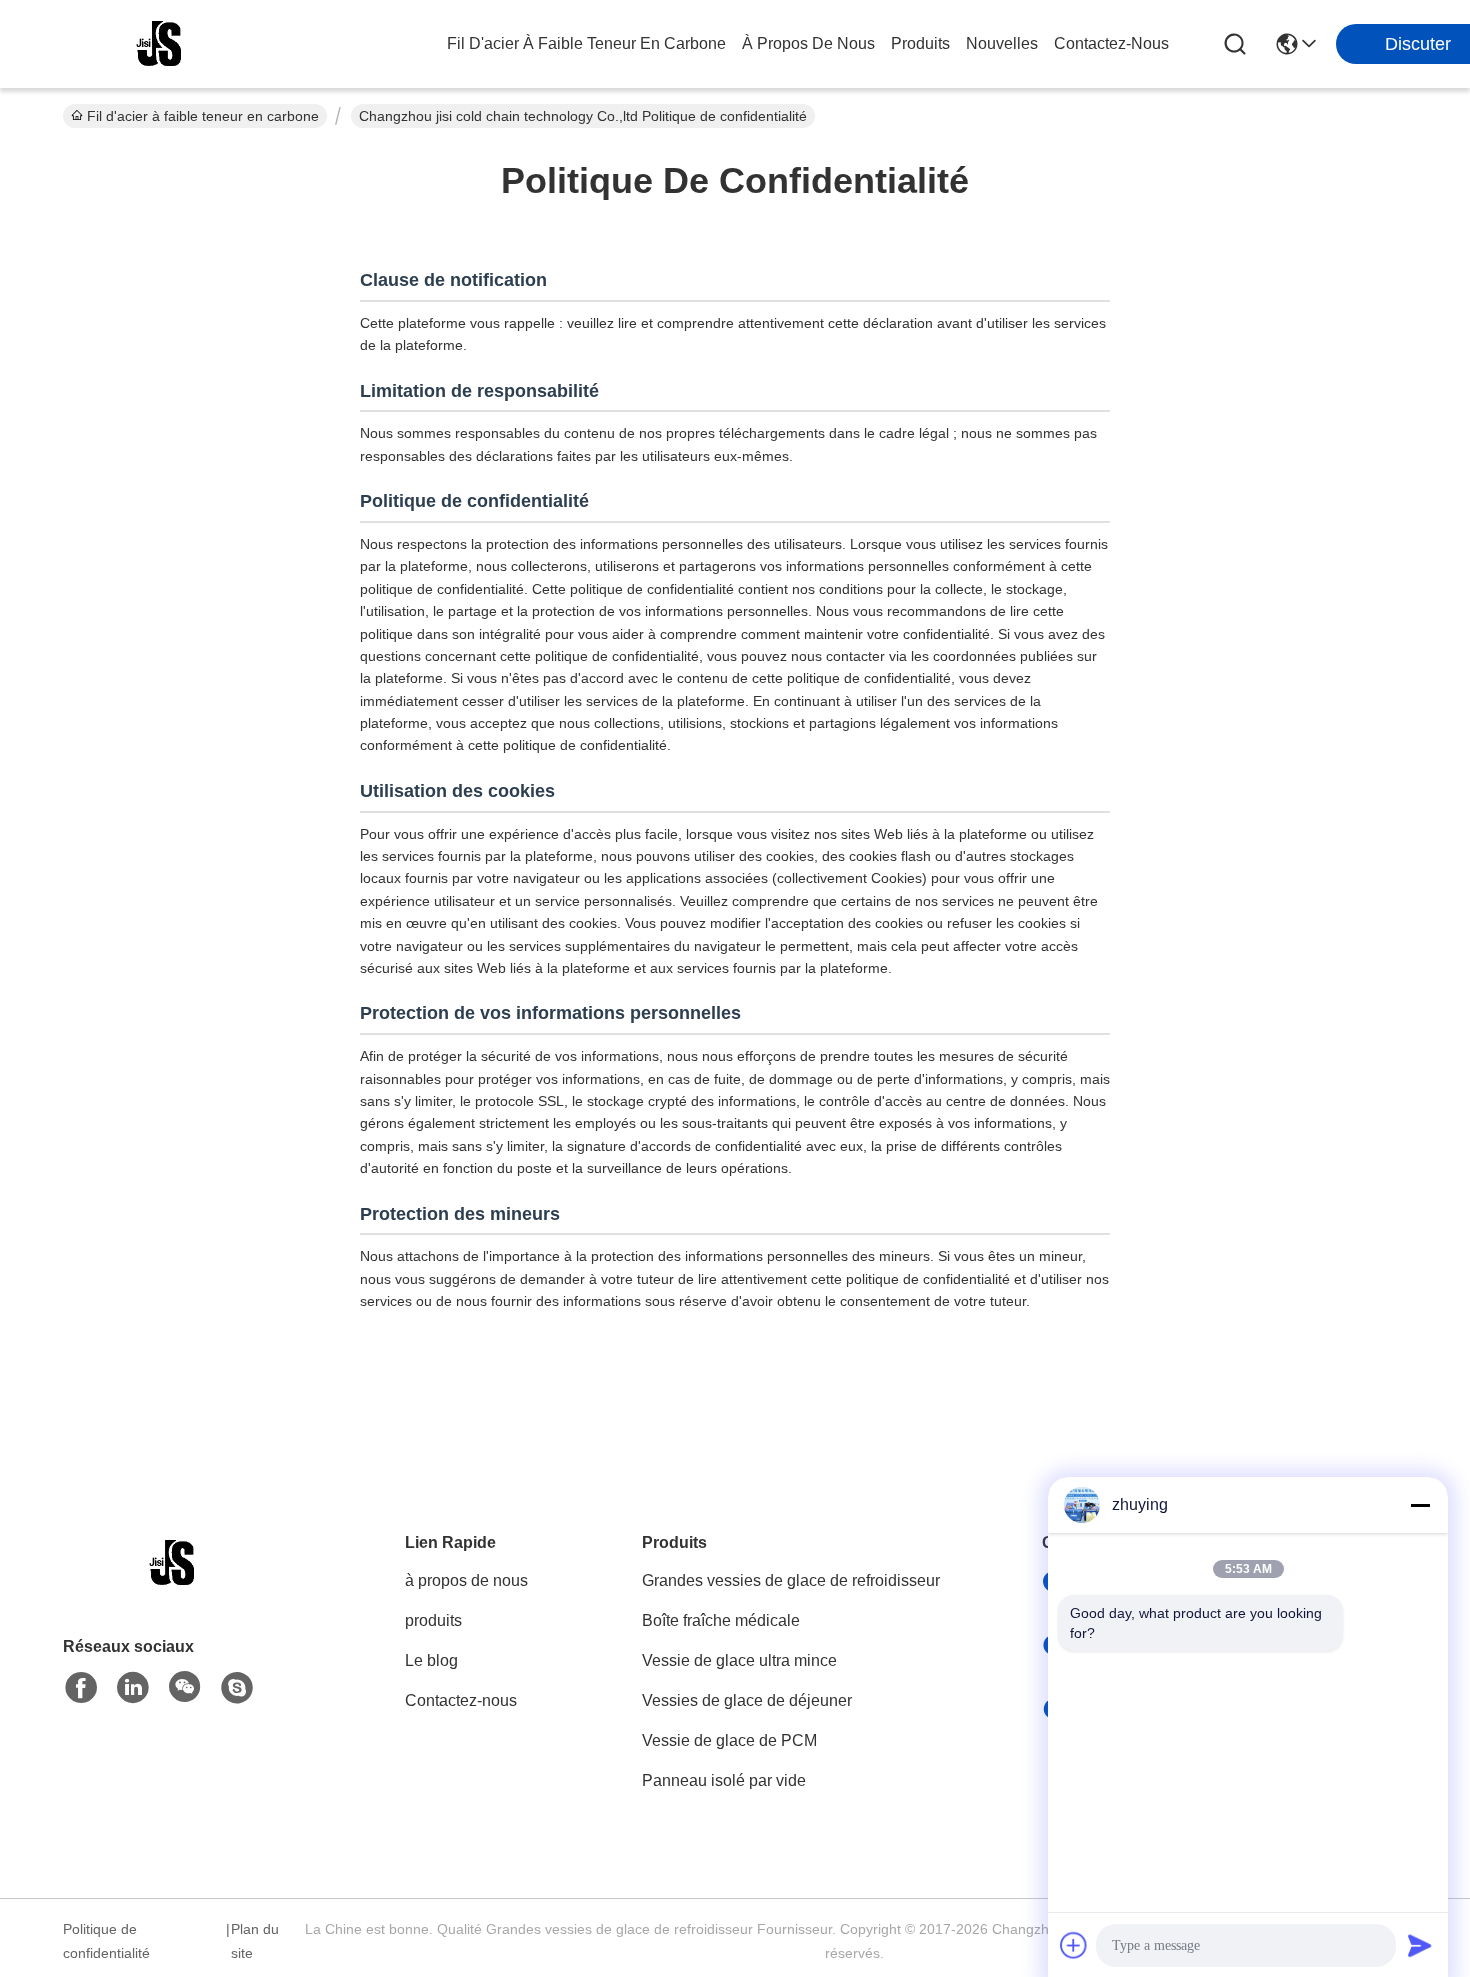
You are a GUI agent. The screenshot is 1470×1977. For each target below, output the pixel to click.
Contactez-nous (461, 1700)
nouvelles (1002, 43)
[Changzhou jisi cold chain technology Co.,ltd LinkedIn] (133, 1688)
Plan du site (255, 1941)
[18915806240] (237, 1688)
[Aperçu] (173, 1587)
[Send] (1420, 1945)
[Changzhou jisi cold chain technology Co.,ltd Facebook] (81, 1688)
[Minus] (1420, 1505)
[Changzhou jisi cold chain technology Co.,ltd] (160, 44)
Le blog (431, 1660)
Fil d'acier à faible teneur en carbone (586, 43)
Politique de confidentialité (106, 1941)
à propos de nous (808, 43)
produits (920, 43)
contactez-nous (1111, 43)
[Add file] (1074, 1945)
